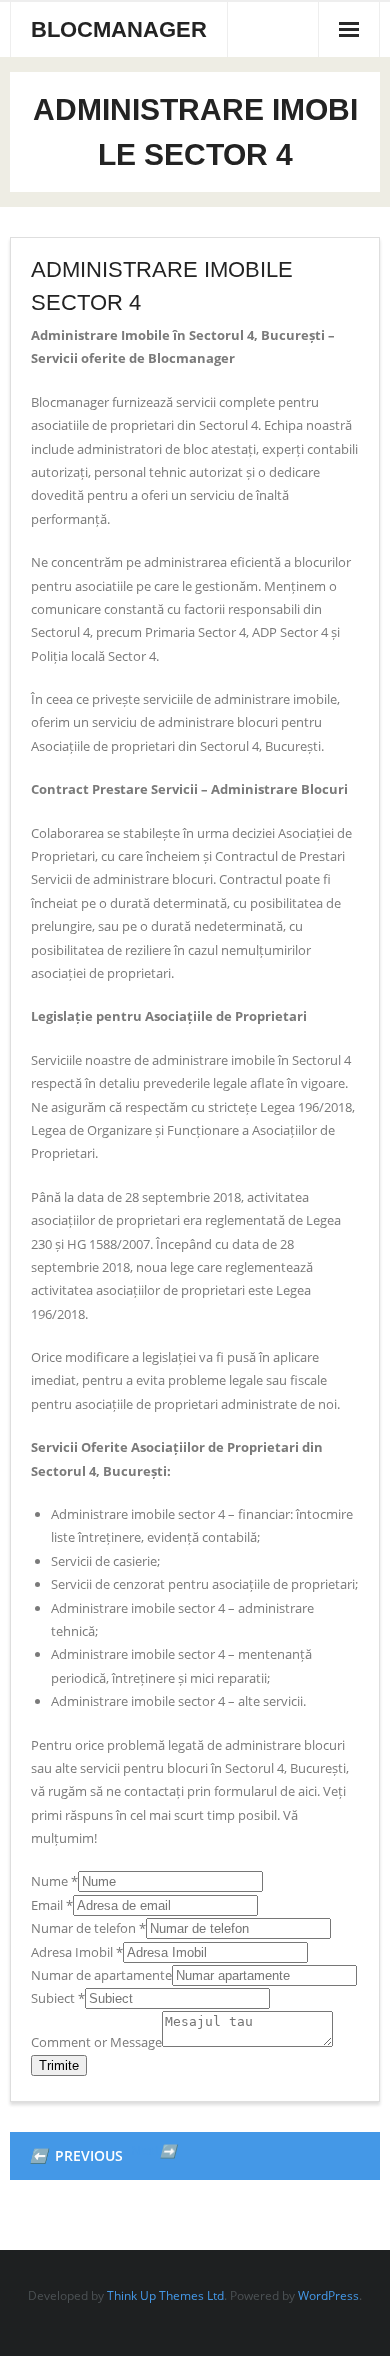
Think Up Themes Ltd (165, 2295)
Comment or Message (96, 2042)
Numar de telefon (88, 1928)
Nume (54, 1881)
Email (52, 1905)
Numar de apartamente (101, 1975)
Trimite (59, 2065)
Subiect (58, 1998)
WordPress (328, 2295)
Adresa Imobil (77, 1952)
